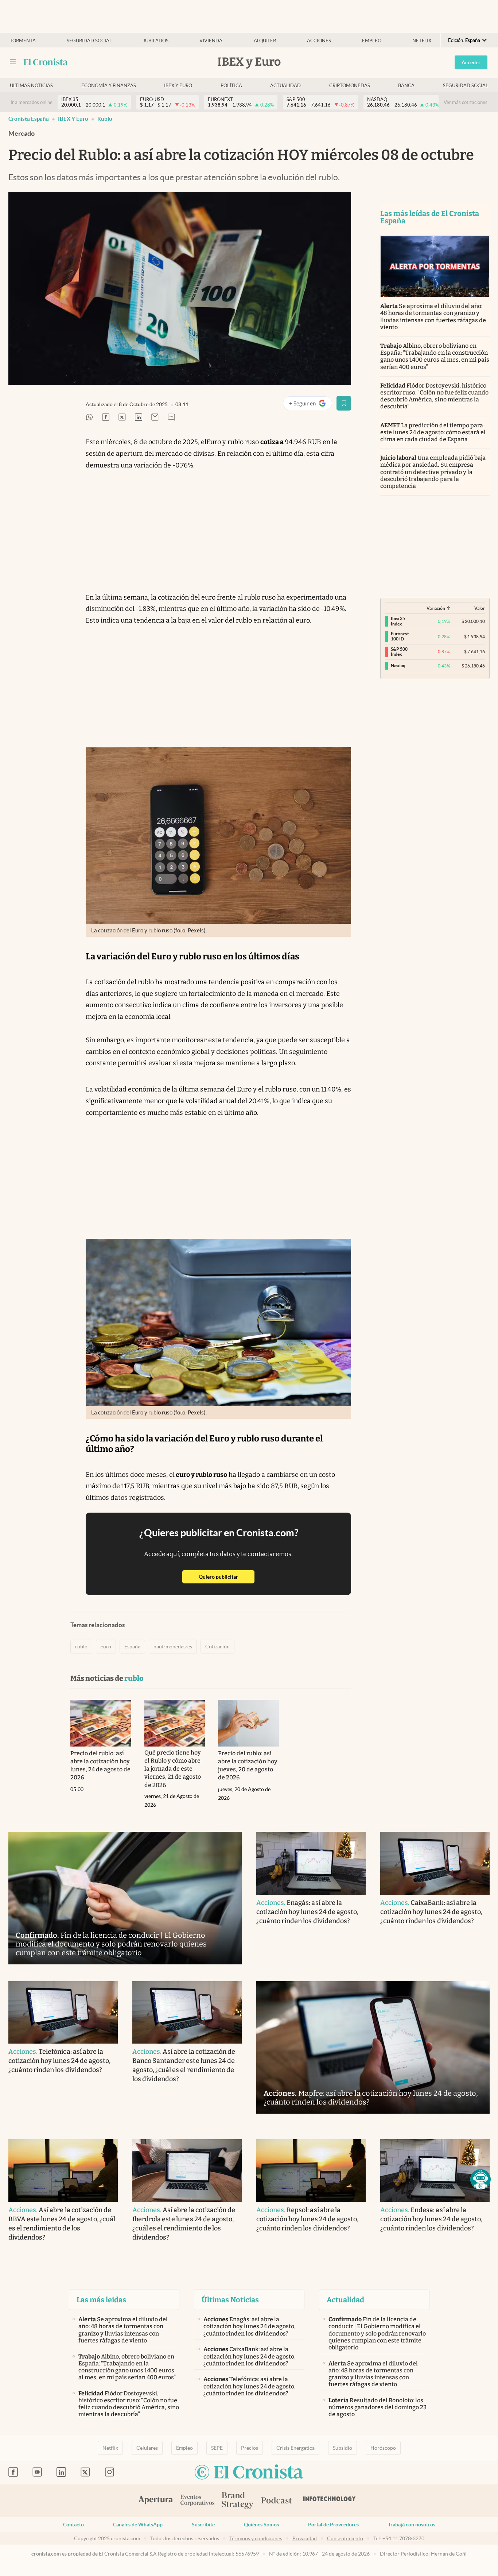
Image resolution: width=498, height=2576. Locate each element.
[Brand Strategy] (238, 2501)
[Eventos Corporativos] (197, 2501)
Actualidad (285, 86)
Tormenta (23, 41)
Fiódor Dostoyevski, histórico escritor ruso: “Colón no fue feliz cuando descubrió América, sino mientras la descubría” (434, 396)
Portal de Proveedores (333, 2525)
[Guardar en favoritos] (344, 403)
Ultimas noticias (31, 86)
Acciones (319, 41)
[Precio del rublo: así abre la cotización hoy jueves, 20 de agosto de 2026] (248, 1723)
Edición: (464, 40)
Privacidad (305, 2538)
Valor (480, 608)
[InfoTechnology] (330, 2501)
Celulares (147, 2448)
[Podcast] (277, 2501)
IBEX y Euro (73, 119)
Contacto (73, 2525)
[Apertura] (156, 2501)
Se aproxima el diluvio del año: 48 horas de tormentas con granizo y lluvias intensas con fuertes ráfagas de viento (433, 317)
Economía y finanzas (109, 86)
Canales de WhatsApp (138, 2525)
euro (106, 1647)
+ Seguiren (310, 405)
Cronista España (29, 119)
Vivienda (211, 41)
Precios (250, 2448)
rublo (105, 119)
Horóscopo (383, 2448)
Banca (406, 86)
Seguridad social (89, 41)
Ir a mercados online (32, 102)
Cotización (217, 1647)
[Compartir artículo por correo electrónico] (155, 418)
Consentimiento (345, 2538)
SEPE (217, 2448)
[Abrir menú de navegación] (13, 62)
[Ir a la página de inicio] (46, 62)
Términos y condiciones (256, 2538)
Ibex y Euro (178, 86)
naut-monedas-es (173, 1647)
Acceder (471, 62)
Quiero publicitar (227, 1577)
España (132, 1647)
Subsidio (343, 2448)
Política (231, 86)
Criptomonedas (350, 86)
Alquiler (265, 41)
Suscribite (203, 2525)
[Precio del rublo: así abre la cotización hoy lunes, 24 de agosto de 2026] (101, 1723)
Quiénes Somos (261, 2525)
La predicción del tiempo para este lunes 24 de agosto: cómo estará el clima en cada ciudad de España (433, 432)
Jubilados (156, 41)
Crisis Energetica (295, 2448)
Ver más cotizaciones (466, 102)
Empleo (372, 41)
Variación (436, 608)
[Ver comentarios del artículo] (171, 418)
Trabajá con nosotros (412, 2525)
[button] (481, 2179)
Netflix (422, 41)
